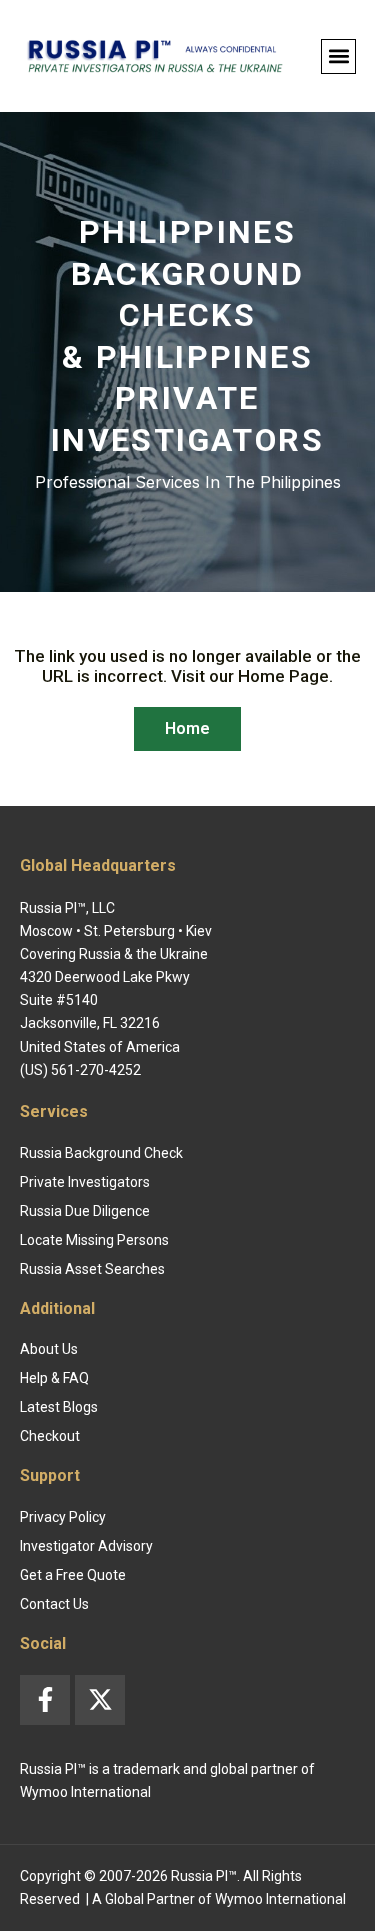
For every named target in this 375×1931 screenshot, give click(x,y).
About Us (49, 1349)
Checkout (50, 1436)
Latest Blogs (59, 1407)
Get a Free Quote (73, 1575)
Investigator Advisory (86, 1546)
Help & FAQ (54, 1378)
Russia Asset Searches (92, 1269)
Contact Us (54, 1604)
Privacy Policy (63, 1517)
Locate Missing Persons (94, 1240)
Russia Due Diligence (85, 1211)
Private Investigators (85, 1182)
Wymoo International (280, 1899)
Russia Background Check (101, 1153)
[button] (338, 56)
